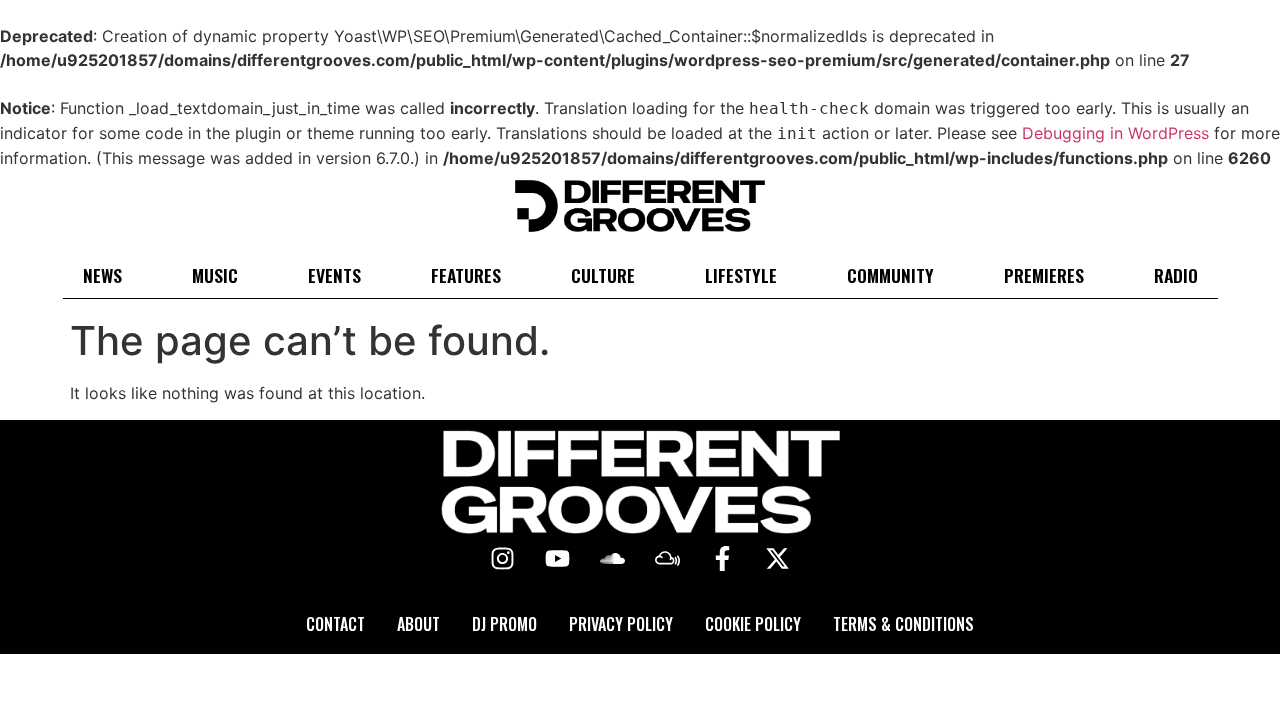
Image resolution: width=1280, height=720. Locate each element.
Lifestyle (741, 275)
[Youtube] (558, 559)
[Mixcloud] (668, 559)
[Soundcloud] (613, 559)
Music (215, 275)
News (102, 275)
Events (334, 275)
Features (466, 275)
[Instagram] (503, 559)
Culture (603, 275)
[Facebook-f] (723, 559)
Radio (1176, 275)
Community (890, 275)
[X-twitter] (778, 559)
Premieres (1044, 275)
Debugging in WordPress (1115, 133)
